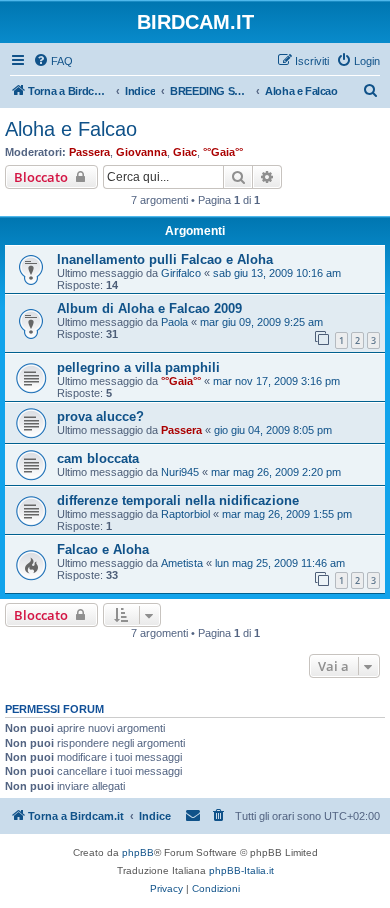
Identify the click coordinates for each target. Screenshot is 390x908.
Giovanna (141, 152)
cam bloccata (98, 458)
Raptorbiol (185, 514)
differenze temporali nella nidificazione (178, 500)
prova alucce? (100, 416)
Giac (185, 152)
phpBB (138, 852)
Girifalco (181, 273)
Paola (174, 322)
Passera (89, 152)
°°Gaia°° (223, 152)
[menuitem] (53, 61)
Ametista (182, 563)
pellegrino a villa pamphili (138, 367)
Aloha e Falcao (71, 129)
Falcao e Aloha (103, 549)
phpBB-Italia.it (241, 870)
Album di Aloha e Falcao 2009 (149, 308)
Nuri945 (180, 472)
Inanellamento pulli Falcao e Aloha (165, 259)
